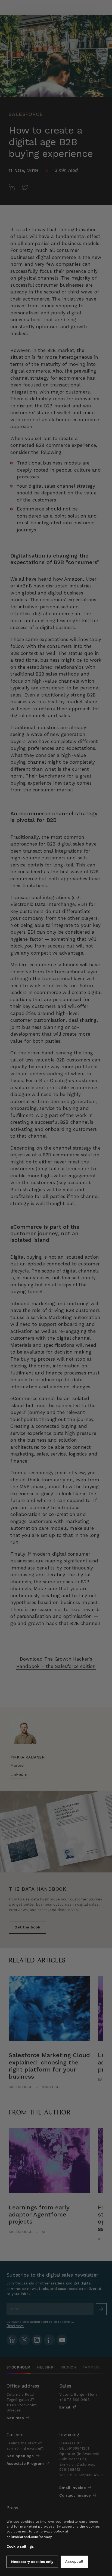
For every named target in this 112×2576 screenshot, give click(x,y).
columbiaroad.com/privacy (29, 2537)
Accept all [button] (74, 2561)
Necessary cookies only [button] (32, 2562)
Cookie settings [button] (20, 2546)
